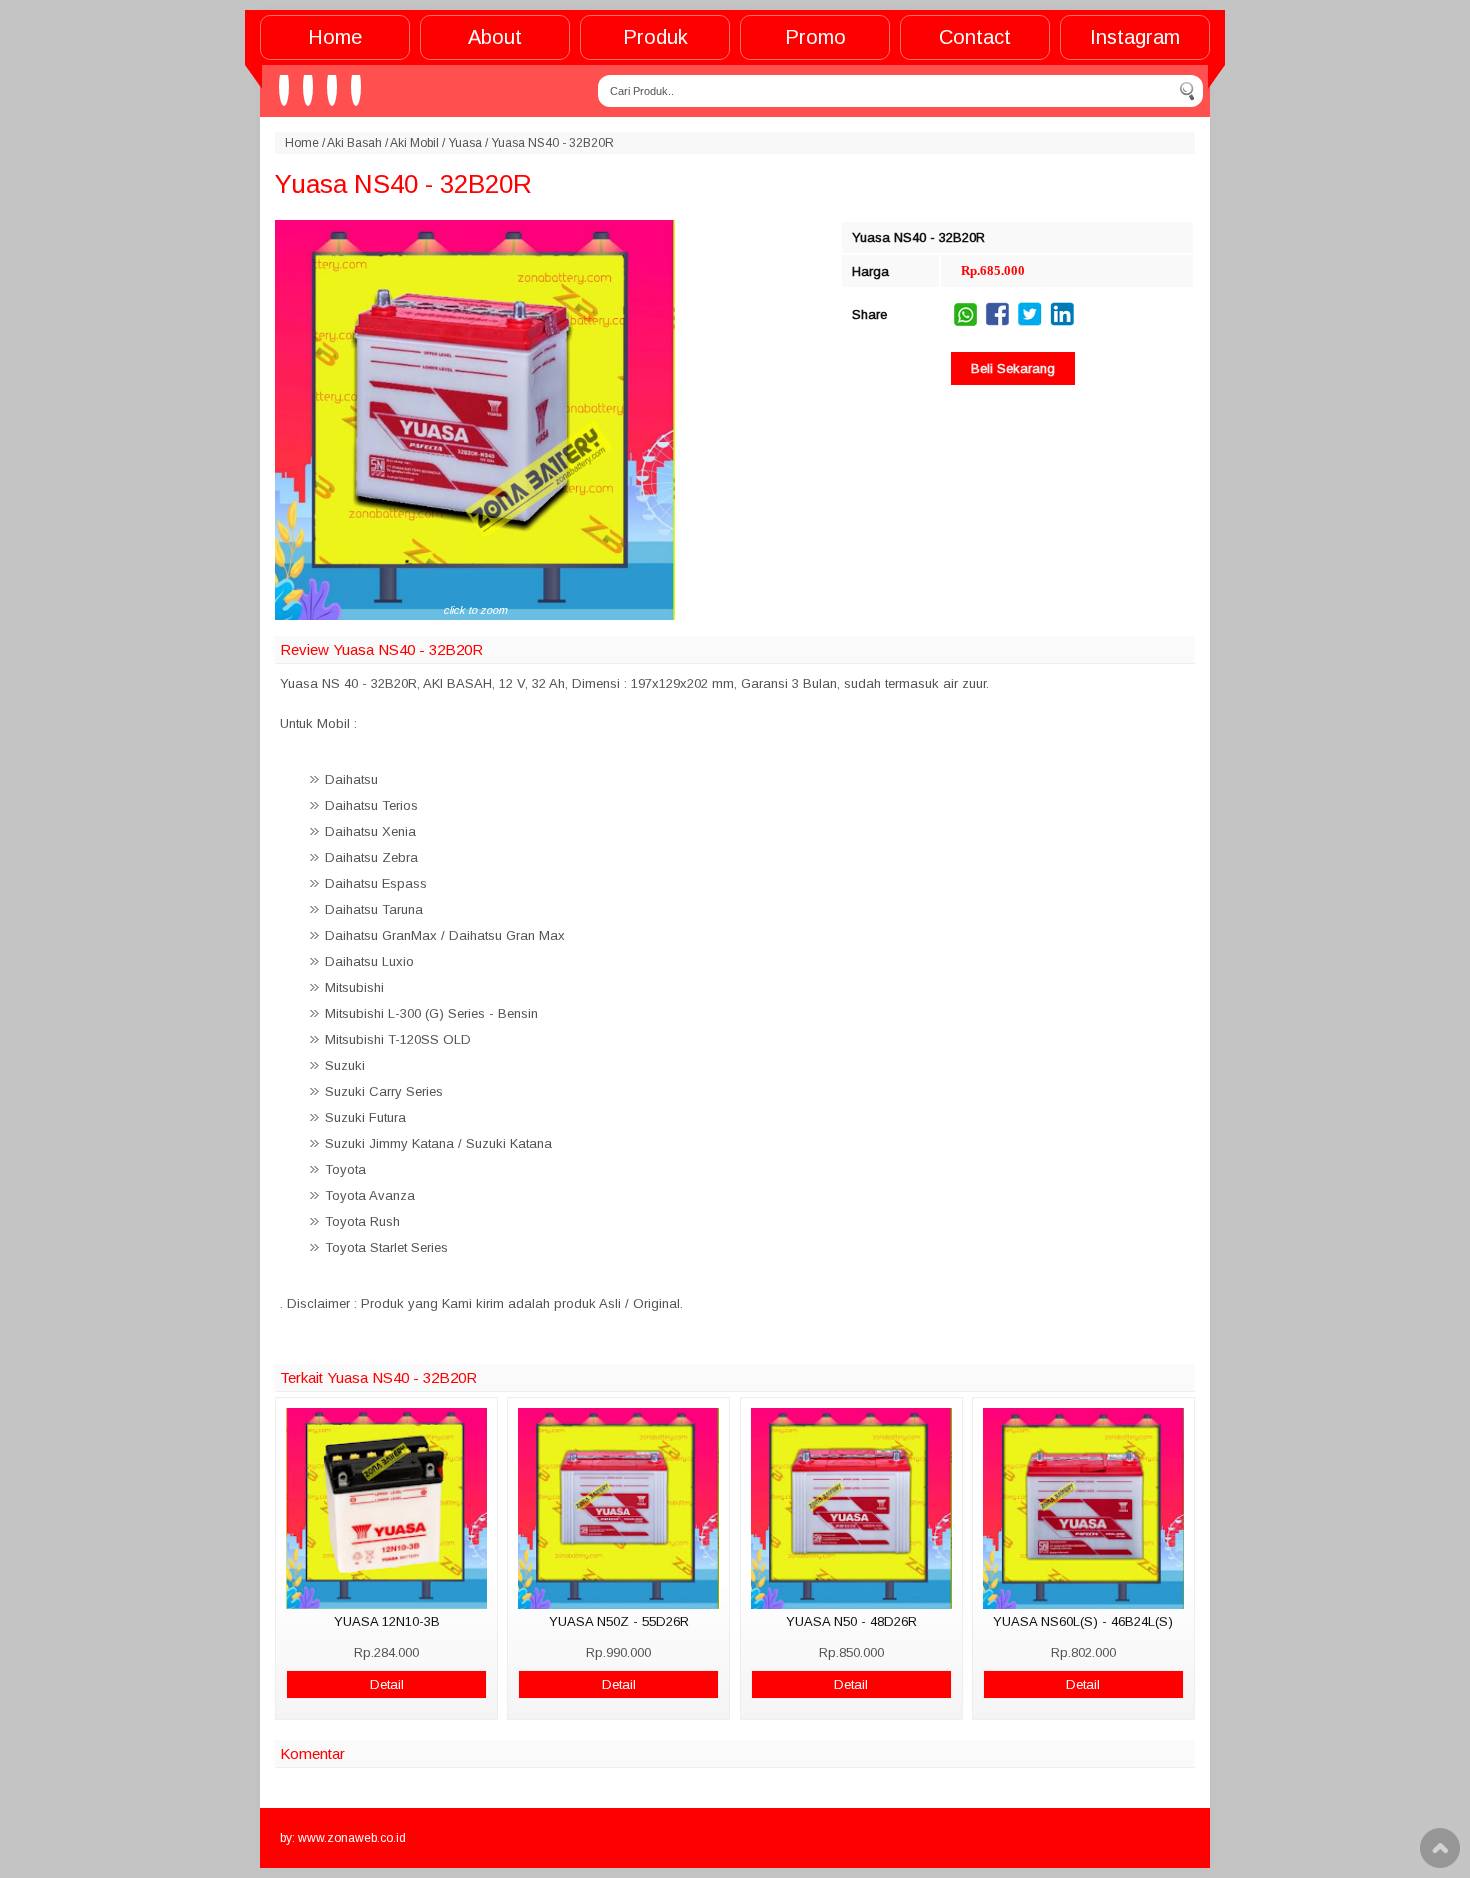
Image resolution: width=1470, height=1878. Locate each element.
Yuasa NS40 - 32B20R (403, 184)
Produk (655, 37)
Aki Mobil (414, 143)
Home (335, 37)
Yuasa (465, 143)
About (495, 37)
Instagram (1135, 37)
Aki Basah (354, 143)
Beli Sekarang (1013, 368)
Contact (975, 37)
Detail (387, 1684)
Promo (815, 37)
